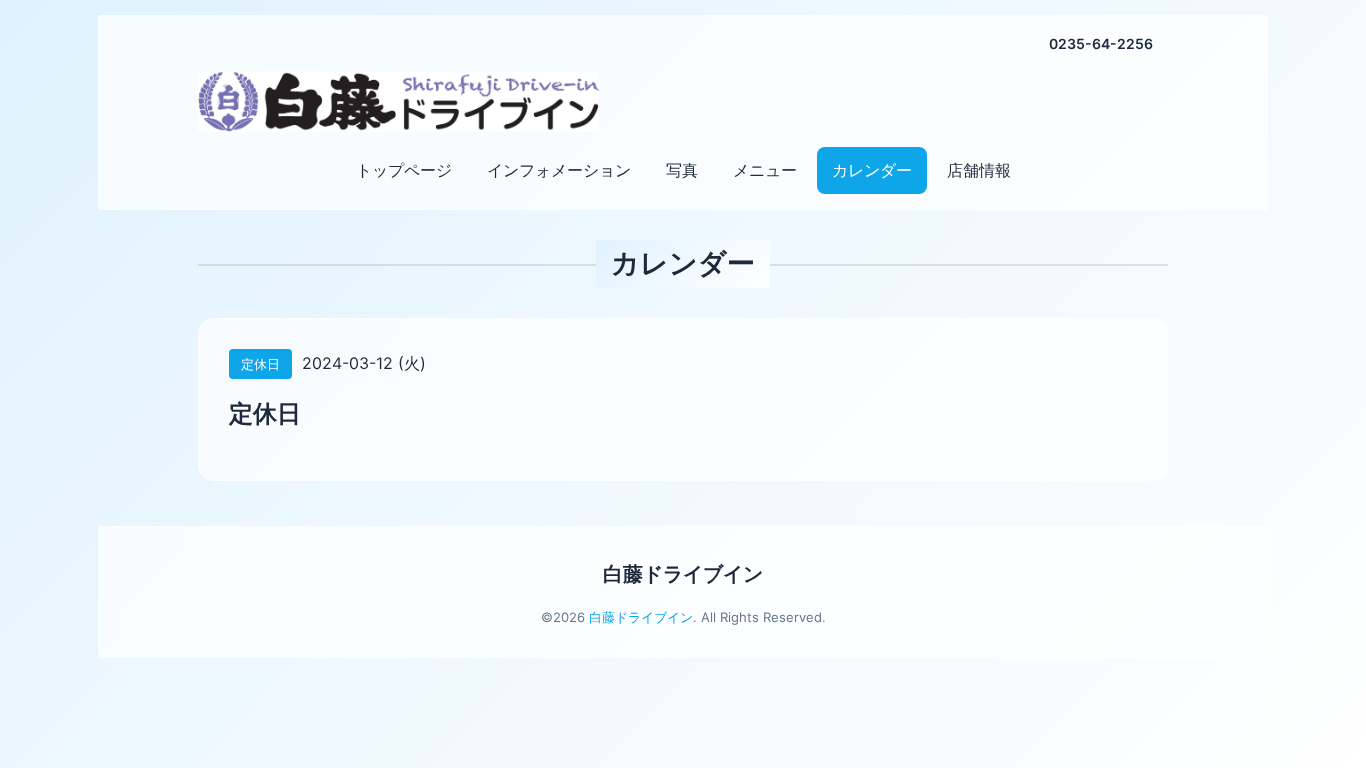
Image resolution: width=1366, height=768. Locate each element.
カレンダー (872, 170)
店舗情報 (979, 170)
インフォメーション (559, 170)
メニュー (765, 170)
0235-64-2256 (1101, 43)
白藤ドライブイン (683, 574)
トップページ (404, 170)
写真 (682, 170)
